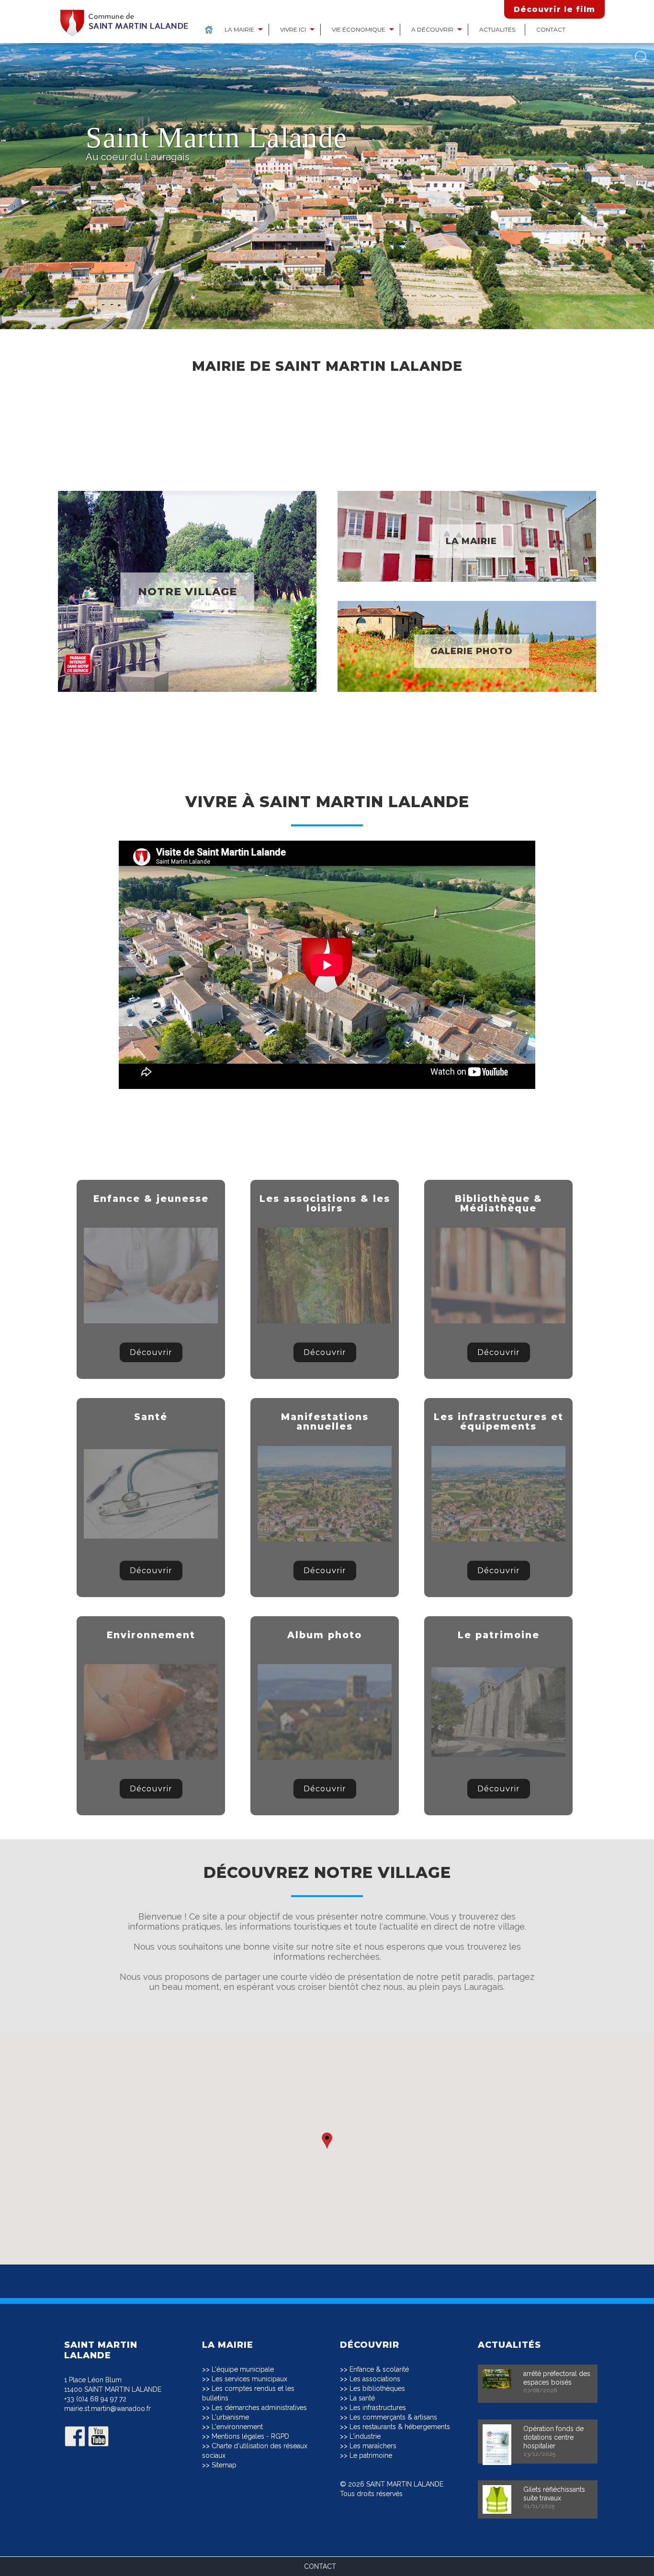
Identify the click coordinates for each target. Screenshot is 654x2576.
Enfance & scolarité (379, 2369)
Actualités (497, 29)
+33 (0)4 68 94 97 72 (95, 2399)
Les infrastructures (378, 2408)
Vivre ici (293, 29)
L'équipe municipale (243, 2369)
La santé (362, 2398)
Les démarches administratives (259, 2408)
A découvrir (432, 29)
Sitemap (224, 2465)
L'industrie (365, 2436)
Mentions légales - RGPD (250, 2436)
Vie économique (359, 29)
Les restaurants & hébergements (400, 2427)
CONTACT (320, 2566)
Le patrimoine (371, 2455)
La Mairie (239, 29)
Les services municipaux (249, 2379)
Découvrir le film (554, 9)
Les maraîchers (373, 2446)
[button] (327, 2141)
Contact (551, 29)
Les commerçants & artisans (393, 2417)
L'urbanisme (230, 2417)
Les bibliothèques (377, 2388)
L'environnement (237, 2427)
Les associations (375, 2379)
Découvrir (151, 1352)
